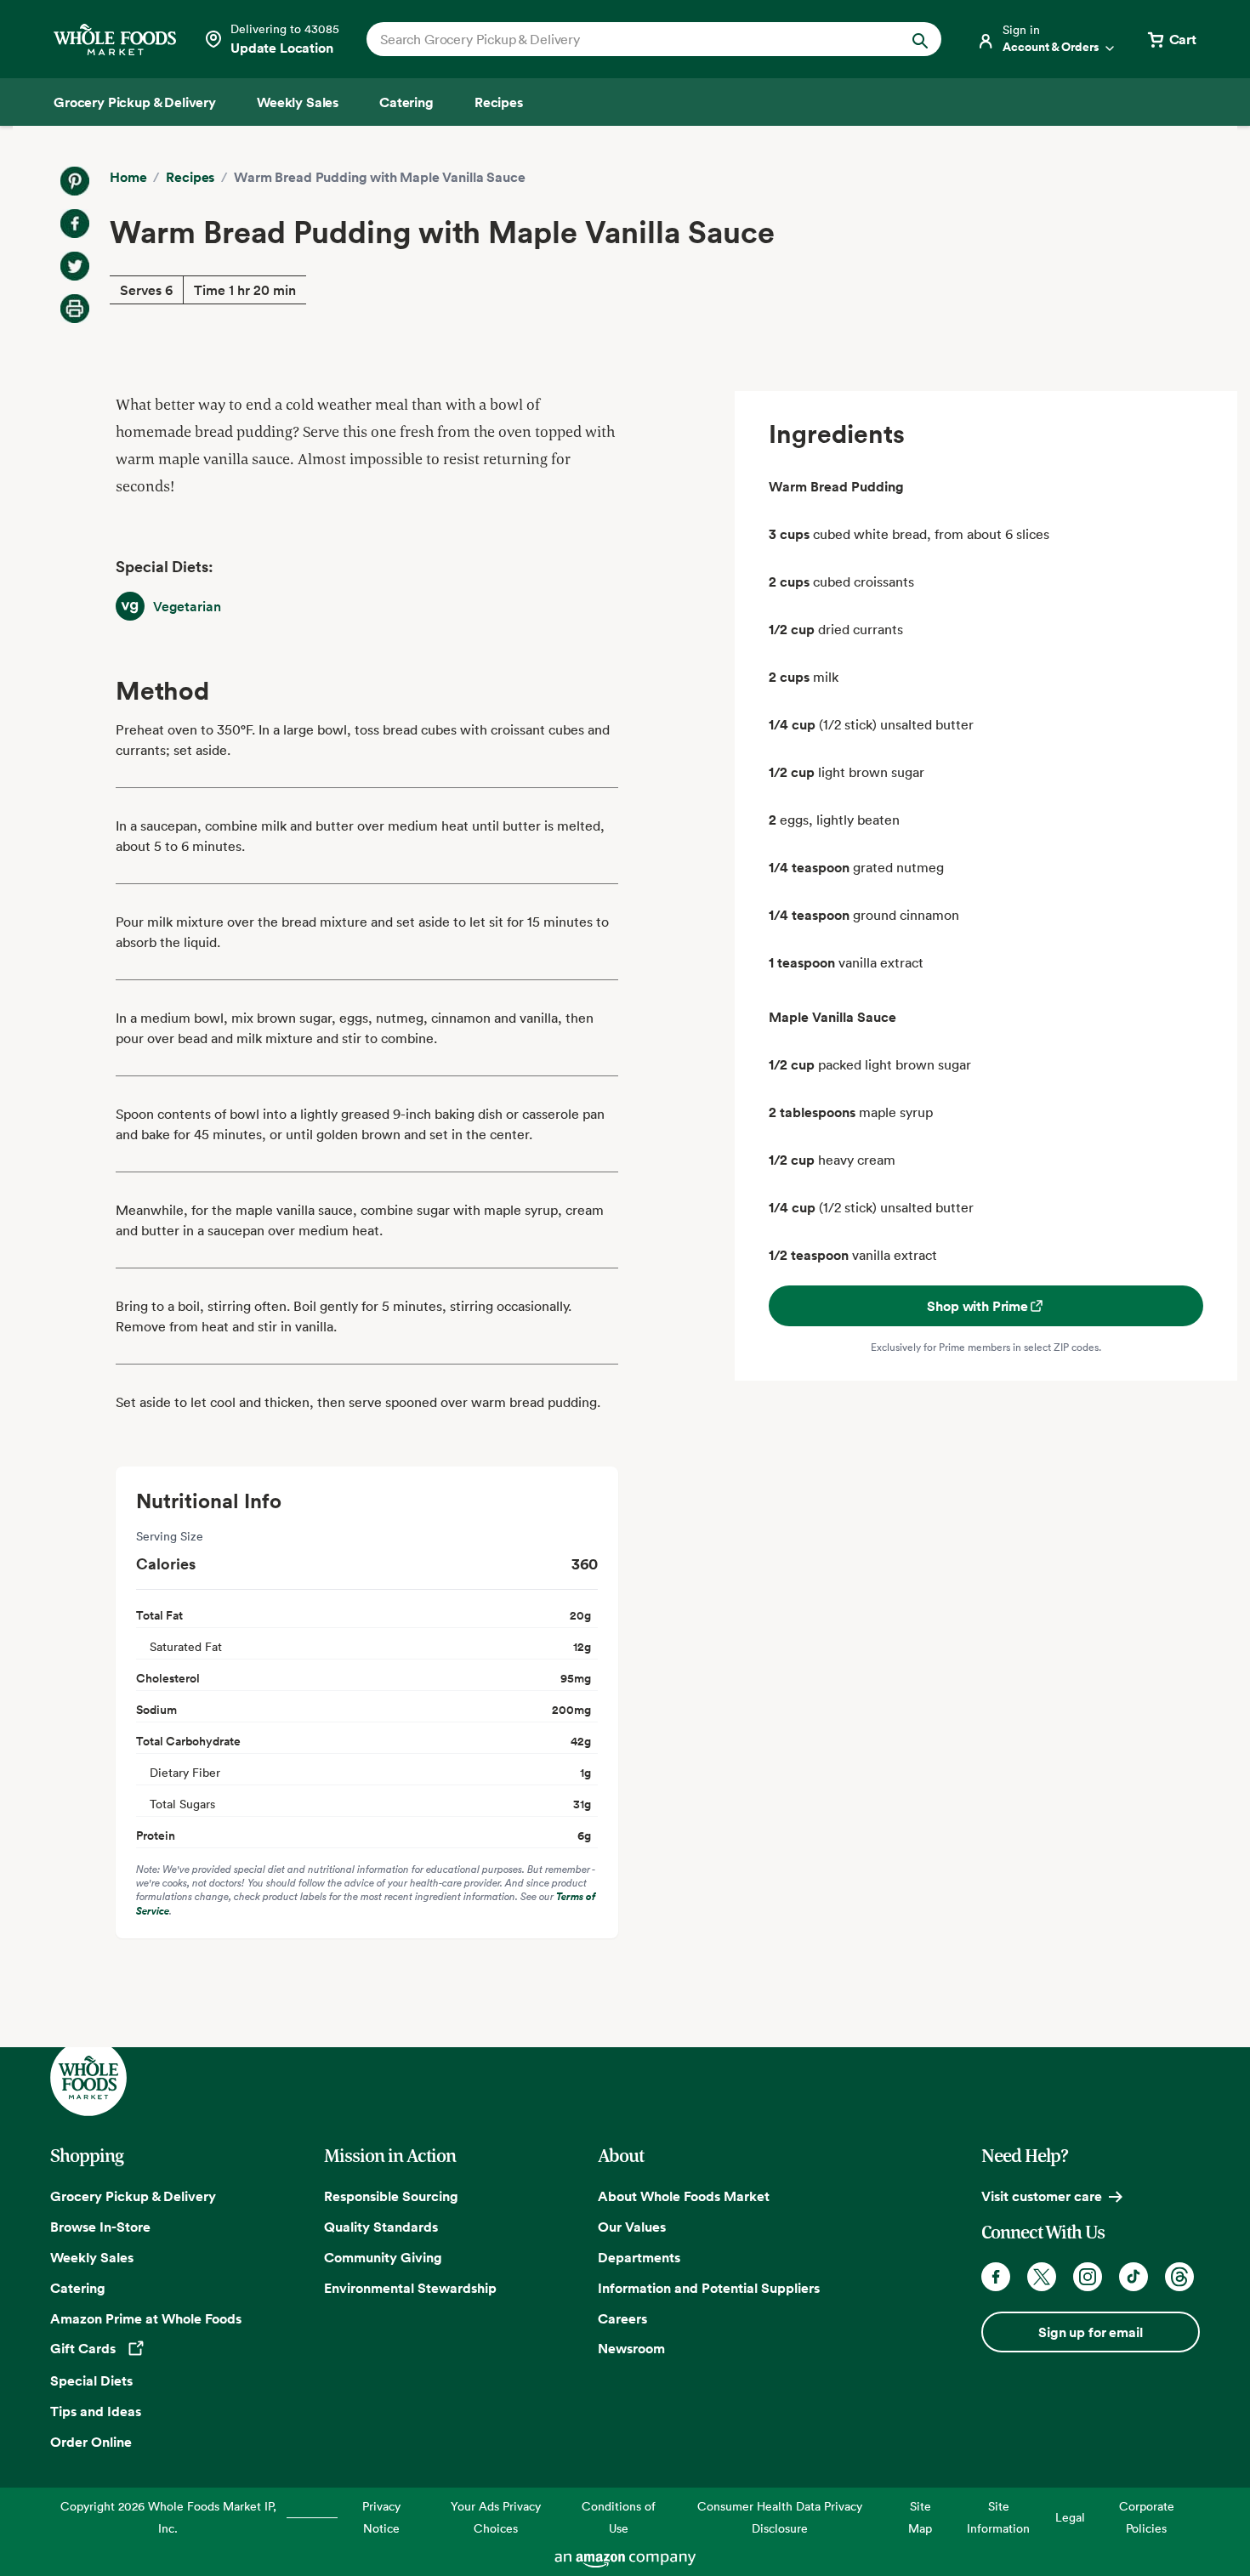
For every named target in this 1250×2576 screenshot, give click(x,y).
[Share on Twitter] (75, 266)
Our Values (632, 2227)
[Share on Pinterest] (75, 181)
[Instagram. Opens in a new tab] (1088, 2277)
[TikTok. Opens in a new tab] (1134, 2277)
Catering (78, 2288)
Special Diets (91, 2380)
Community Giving (383, 2257)
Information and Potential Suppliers (709, 2288)
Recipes (190, 177)
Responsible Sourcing (391, 2196)
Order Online (91, 2442)
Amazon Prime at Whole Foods (146, 2318)
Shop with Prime (977, 1306)
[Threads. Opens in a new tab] (1179, 2277)
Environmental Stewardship (410, 2288)
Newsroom (631, 2348)
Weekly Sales (92, 2257)
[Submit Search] (920, 39)
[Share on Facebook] (75, 224)
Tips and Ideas (96, 2411)
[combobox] (626, 39)
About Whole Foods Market (684, 2196)
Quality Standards (381, 2227)
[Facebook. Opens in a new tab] (996, 2277)
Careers (622, 2318)
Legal (1070, 2517)
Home (128, 177)
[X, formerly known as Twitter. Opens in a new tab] (1042, 2277)
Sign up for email (1090, 2332)
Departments (639, 2257)
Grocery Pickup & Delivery (133, 2196)
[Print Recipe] (75, 309)
